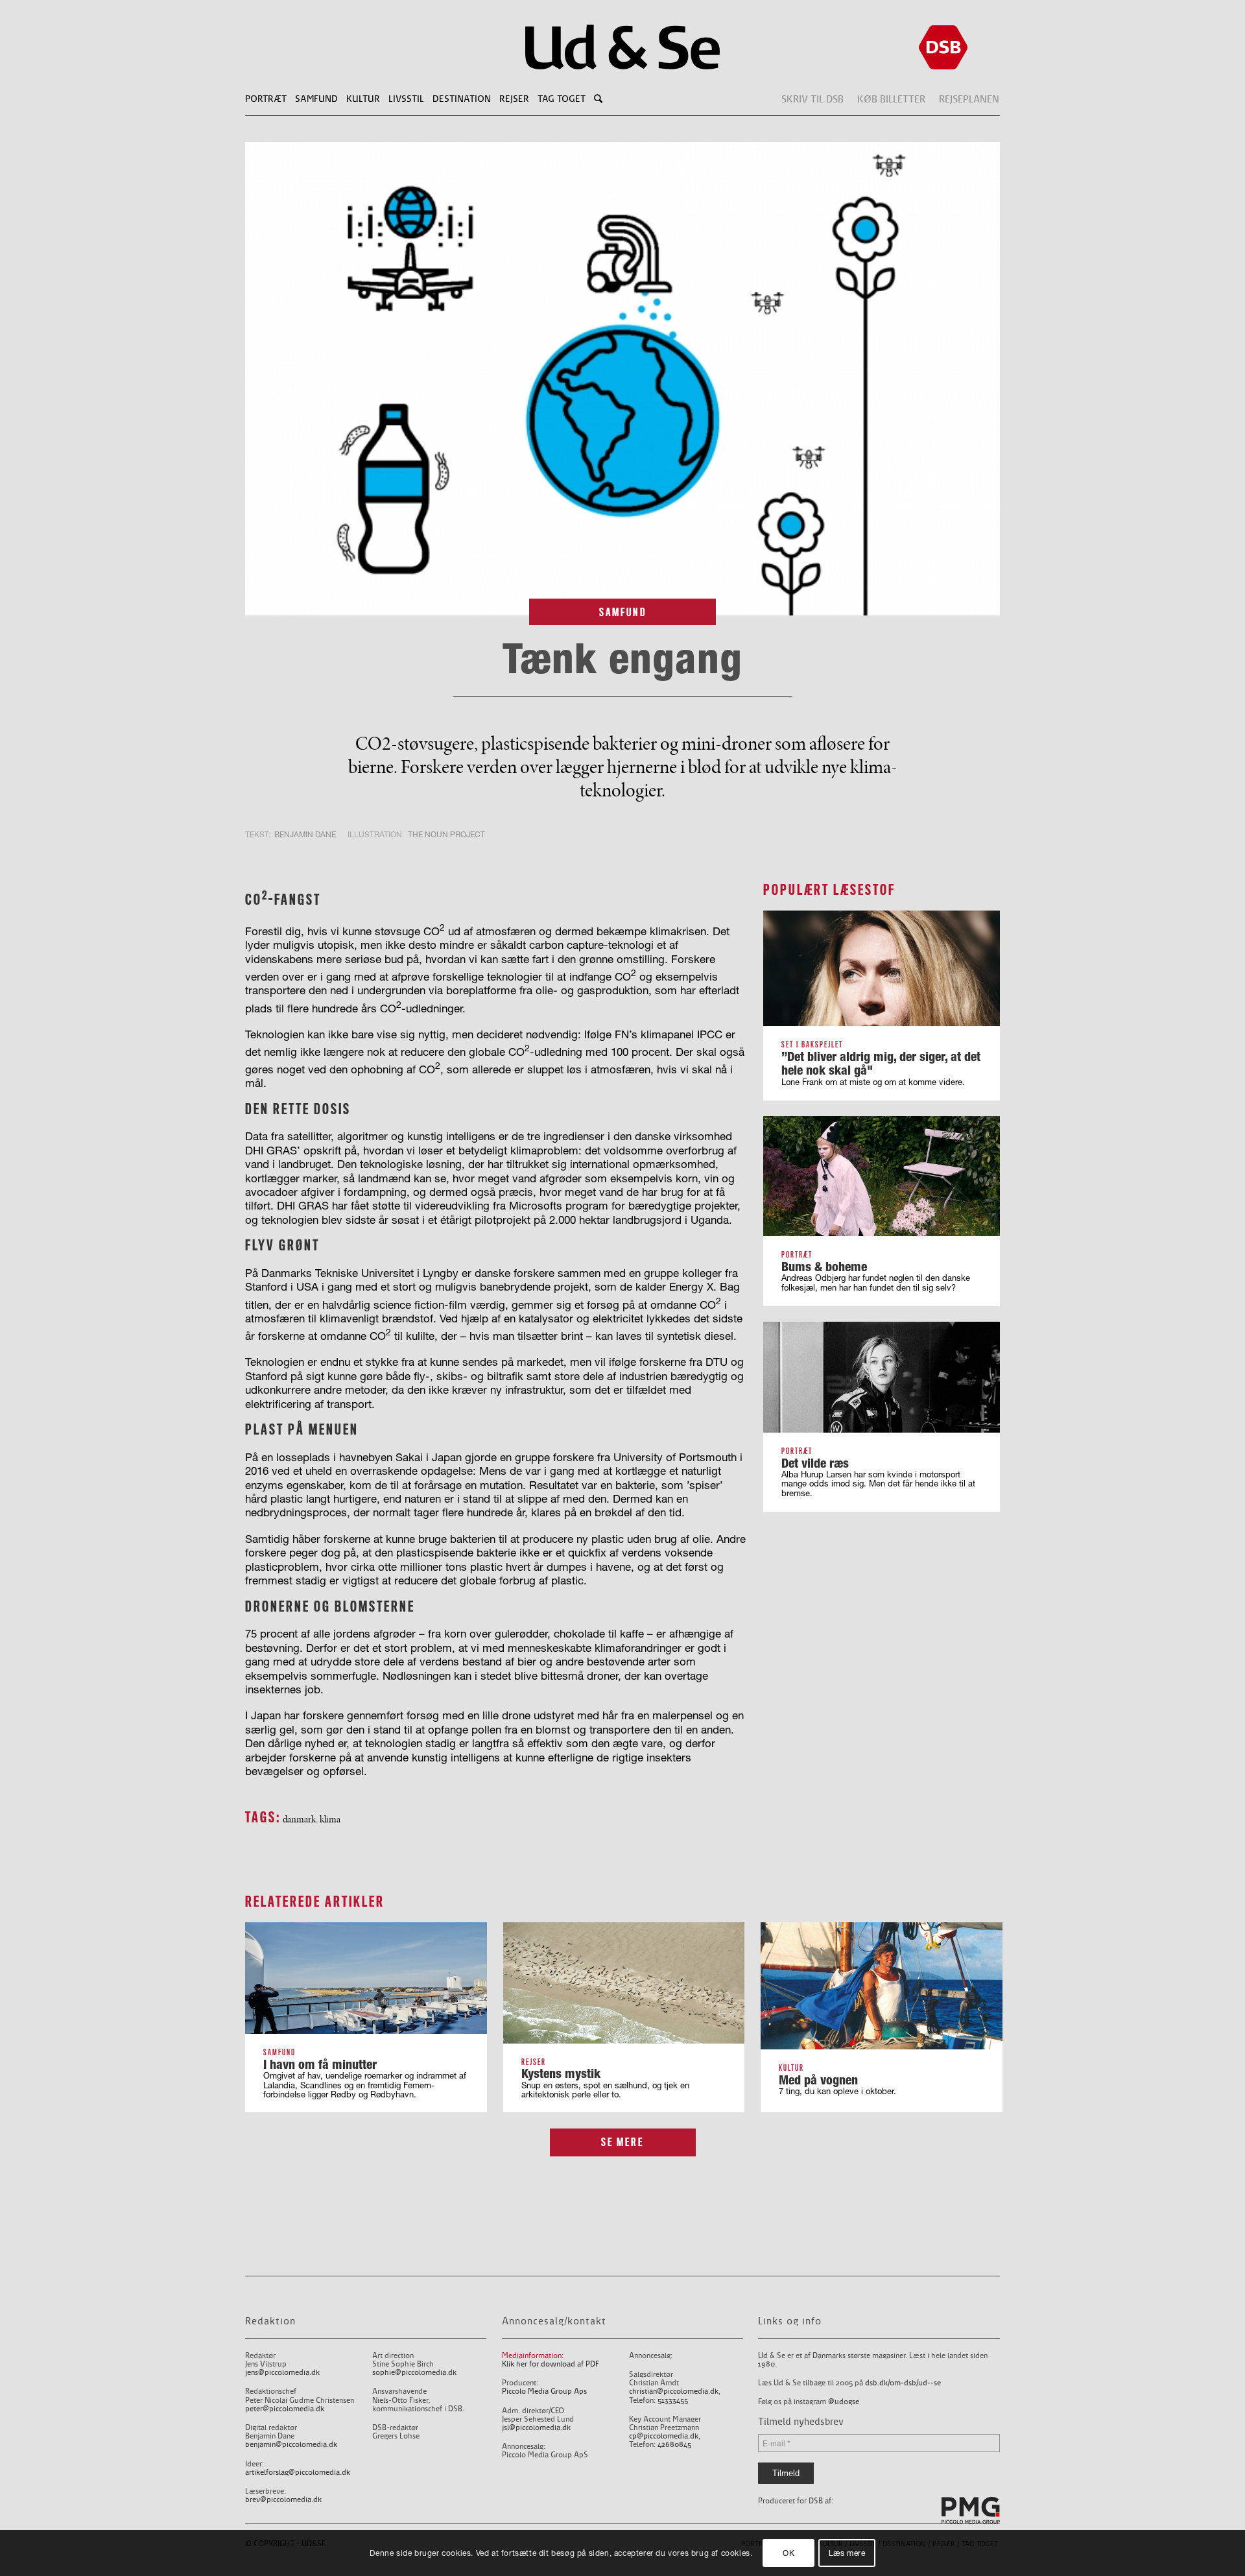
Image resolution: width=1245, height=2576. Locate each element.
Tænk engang (622, 658)
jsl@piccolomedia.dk (536, 2428)
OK (788, 2553)
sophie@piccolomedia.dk (414, 2373)
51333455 (673, 2401)
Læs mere (847, 2553)
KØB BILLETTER (891, 99)
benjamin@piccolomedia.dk (291, 2445)
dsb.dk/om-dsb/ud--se (903, 2383)
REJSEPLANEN (969, 99)
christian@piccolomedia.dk (674, 2391)
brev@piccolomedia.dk (283, 2500)
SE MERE (622, 2142)
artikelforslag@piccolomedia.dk (298, 2473)
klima (330, 1819)
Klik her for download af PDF (551, 2364)
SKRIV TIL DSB (812, 99)
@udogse (844, 2402)
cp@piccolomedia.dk (664, 2436)
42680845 (674, 2445)
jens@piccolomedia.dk (282, 2373)
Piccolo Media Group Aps (544, 2391)
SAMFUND (623, 612)
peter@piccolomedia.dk (285, 2409)
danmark (299, 1819)
